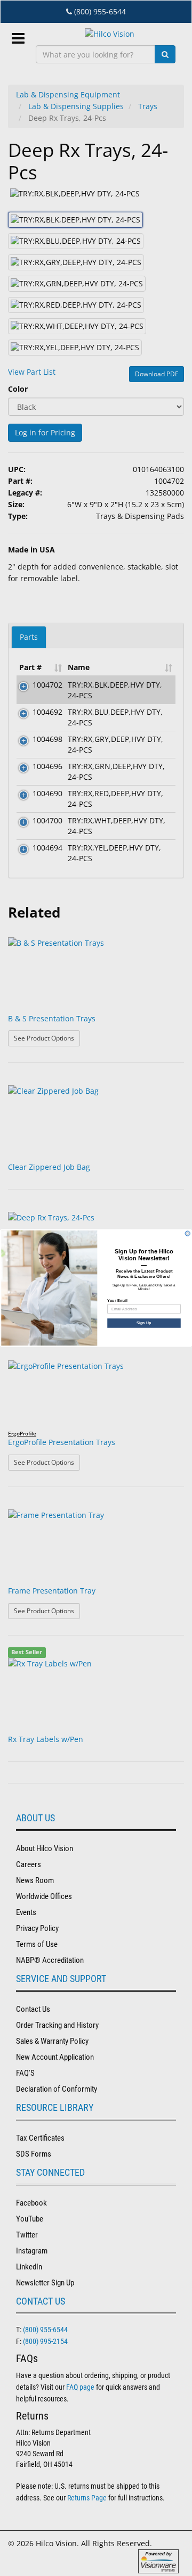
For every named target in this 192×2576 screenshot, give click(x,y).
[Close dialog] (187, 1233)
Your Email (117, 1300)
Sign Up (144, 1323)
